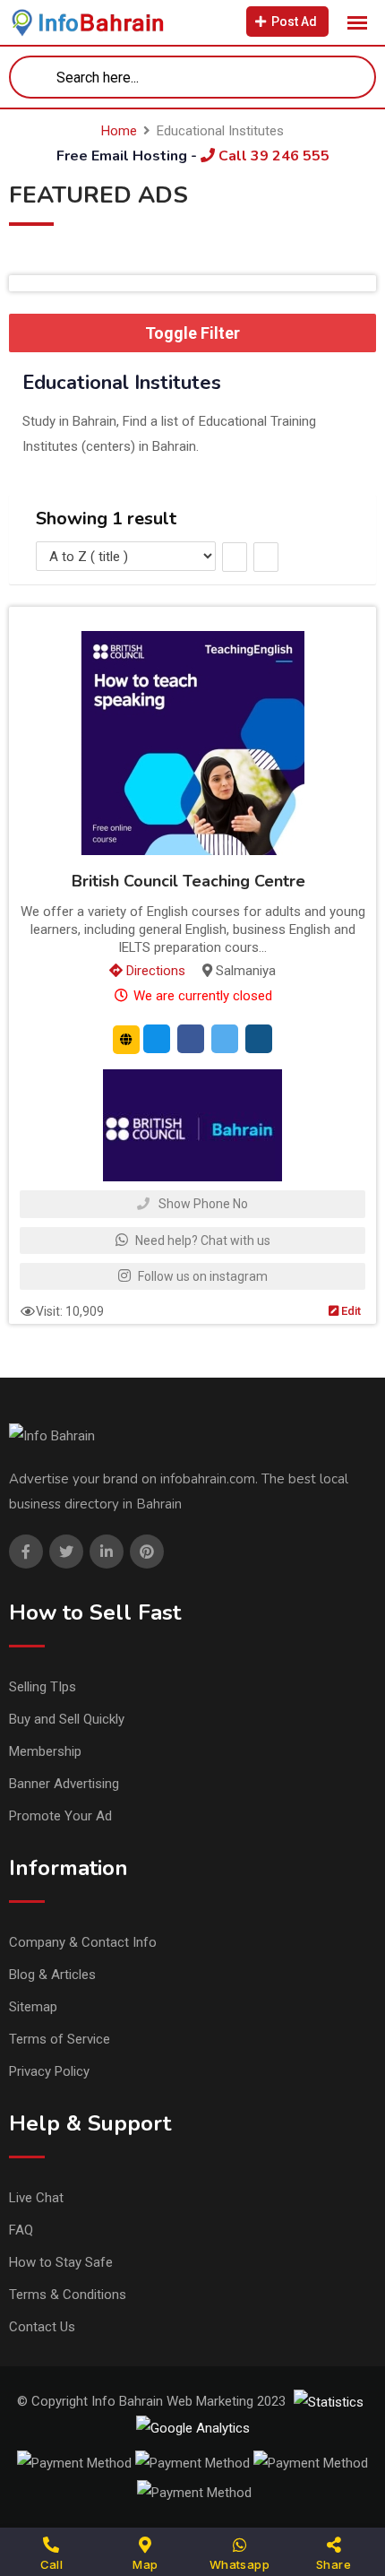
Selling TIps (43, 1687)
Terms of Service (60, 2039)
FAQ (21, 2230)
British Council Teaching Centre (188, 881)
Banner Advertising (64, 1784)
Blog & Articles (52, 1975)
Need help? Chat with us (201, 1240)
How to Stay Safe (61, 2262)
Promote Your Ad (60, 1816)
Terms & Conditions (68, 2295)
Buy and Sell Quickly (67, 1719)
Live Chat (36, 2198)
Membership (45, 1751)
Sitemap (33, 2007)
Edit (350, 1311)
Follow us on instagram (201, 1276)
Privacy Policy (49, 2071)
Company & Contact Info (83, 1942)
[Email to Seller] (157, 1039)
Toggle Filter (192, 333)
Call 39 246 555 (272, 156)
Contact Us (42, 2327)
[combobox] (192, 77)
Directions (154, 971)
